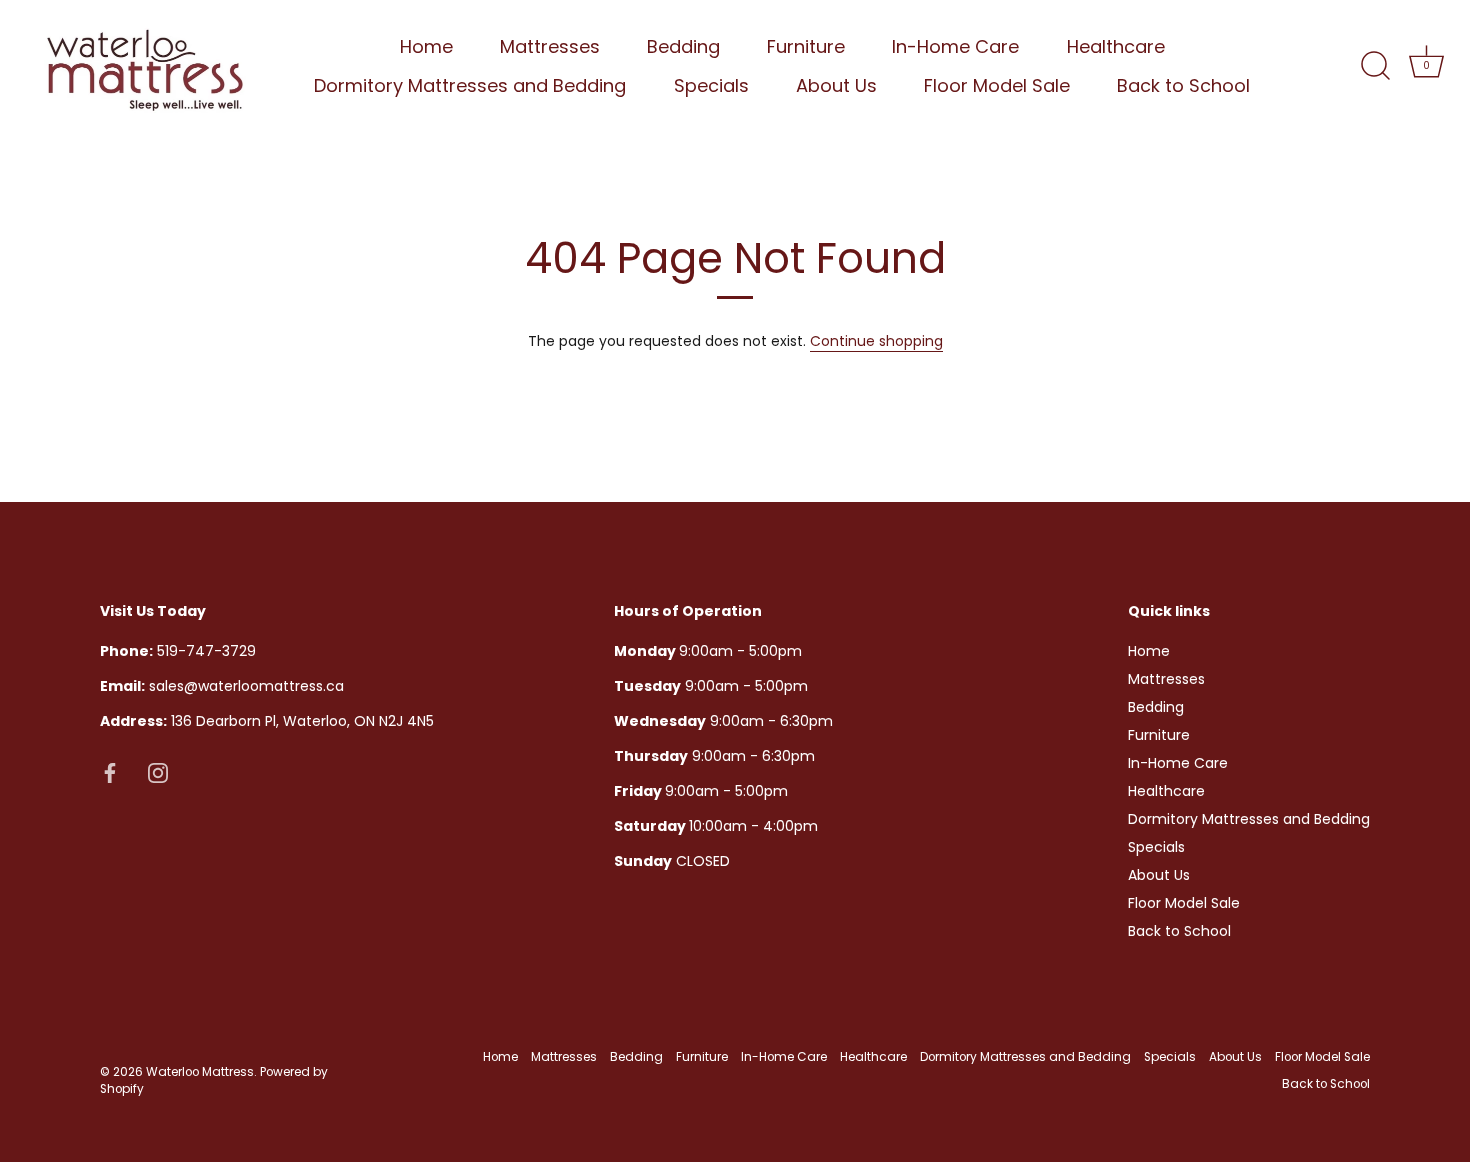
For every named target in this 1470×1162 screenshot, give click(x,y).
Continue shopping (876, 341)
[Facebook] (110, 772)
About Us (836, 85)
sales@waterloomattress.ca (222, 686)
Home (426, 46)
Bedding (683, 46)
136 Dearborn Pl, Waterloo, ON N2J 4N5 (267, 721)
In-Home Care (955, 46)
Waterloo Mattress (200, 1072)
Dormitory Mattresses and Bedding (470, 85)
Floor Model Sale (997, 85)
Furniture (806, 46)
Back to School (1183, 85)
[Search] (1375, 66)
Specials (711, 85)
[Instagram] (158, 772)
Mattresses (550, 46)
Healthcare (1116, 46)
